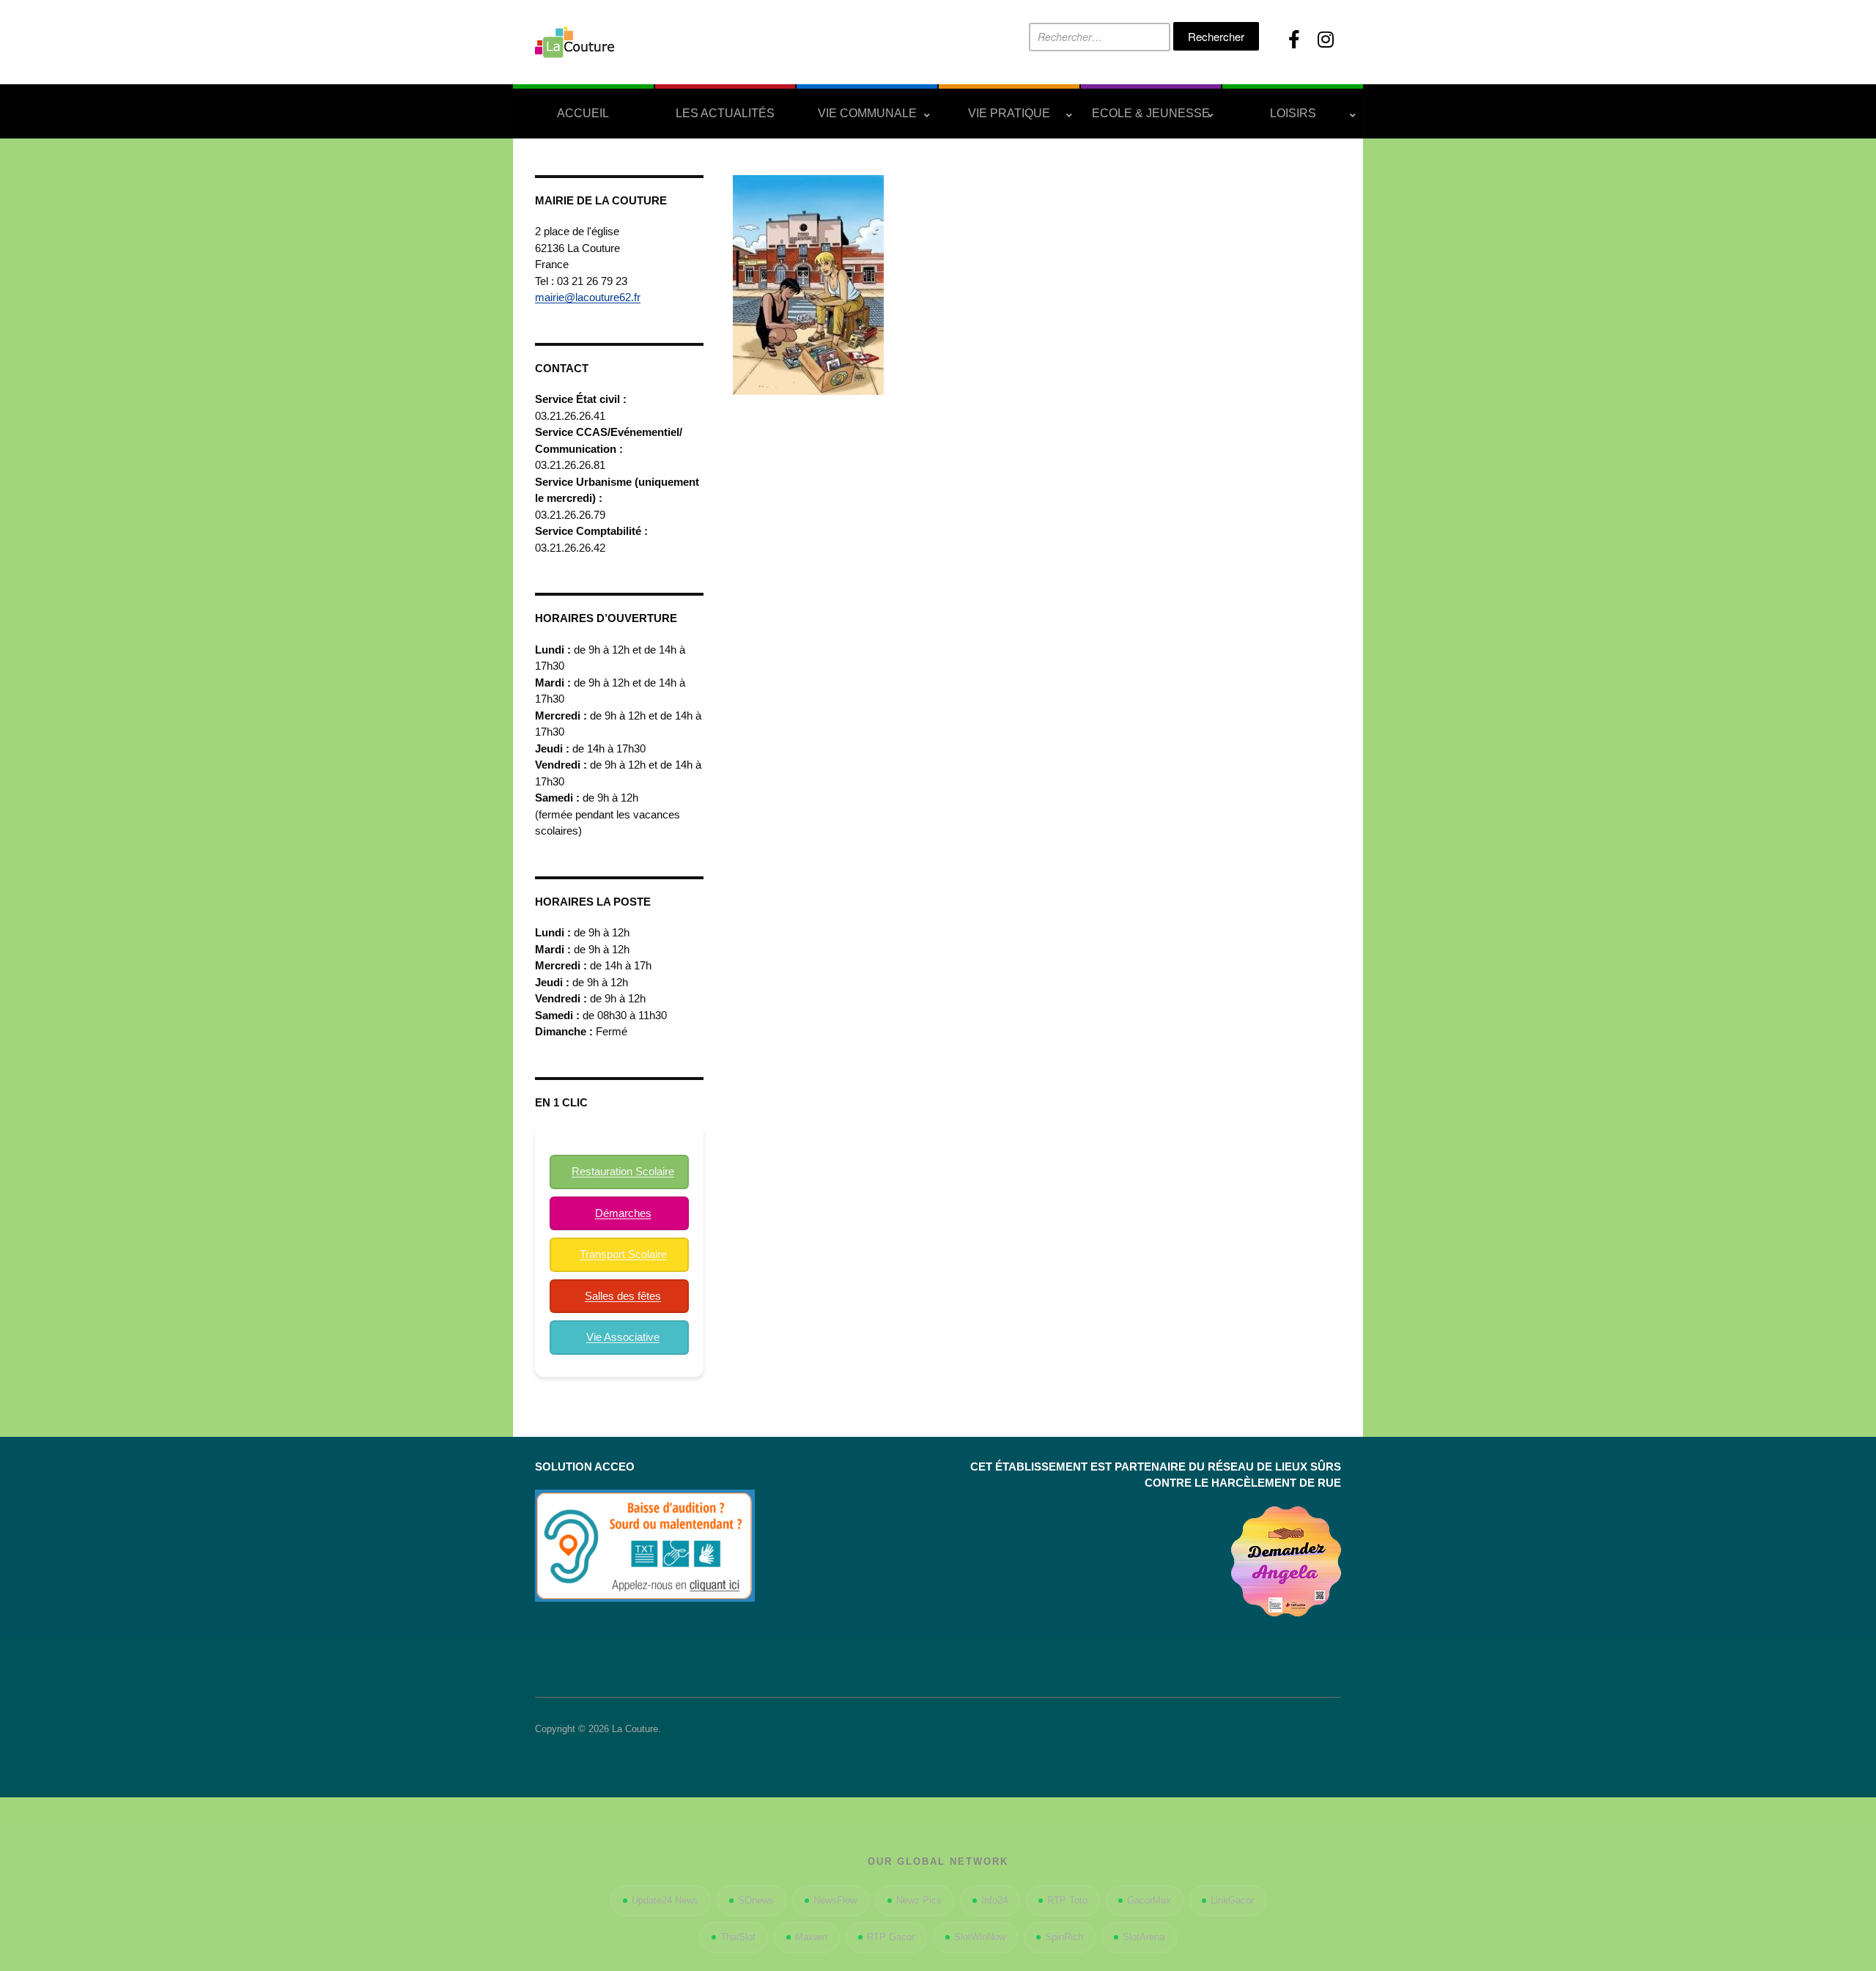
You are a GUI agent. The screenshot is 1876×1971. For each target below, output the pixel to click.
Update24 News (665, 1900)
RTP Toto (1067, 1900)
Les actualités (725, 113)
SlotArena (1144, 1937)
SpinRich (1064, 1937)
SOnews (756, 1900)
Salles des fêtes (623, 1296)
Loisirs (1293, 113)
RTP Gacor (891, 1937)
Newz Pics (919, 1900)
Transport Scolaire (623, 1254)
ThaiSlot (738, 1937)
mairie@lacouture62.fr (588, 297)
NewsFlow (835, 1900)
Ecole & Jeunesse (1151, 113)
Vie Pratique (1009, 113)
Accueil (583, 113)
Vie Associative (623, 1337)
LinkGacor (1232, 1900)
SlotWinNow (980, 1937)
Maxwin (811, 1937)
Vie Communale (867, 113)
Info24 (994, 1900)
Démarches (623, 1213)
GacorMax (1149, 1900)
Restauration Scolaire (623, 1171)
